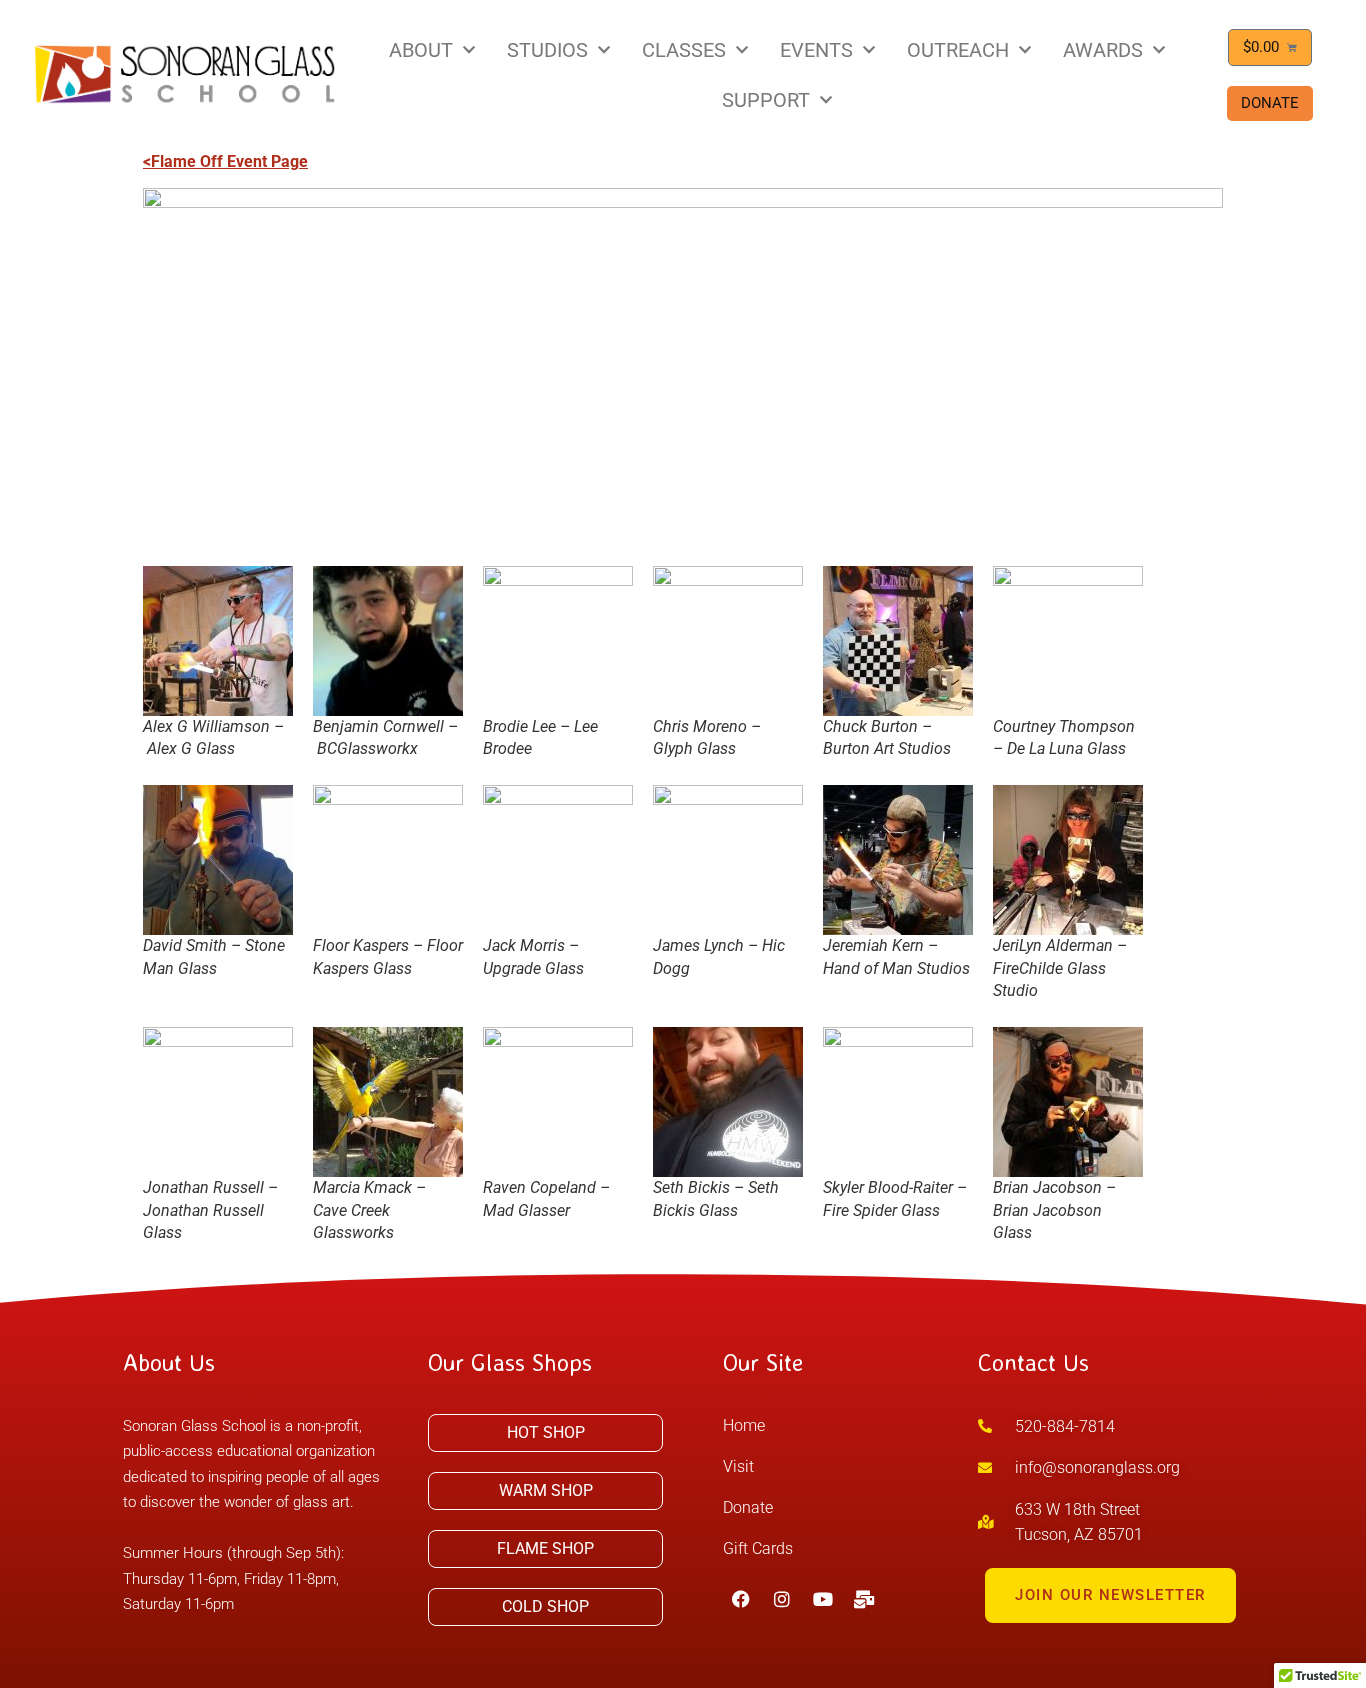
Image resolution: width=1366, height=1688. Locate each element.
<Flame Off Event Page (225, 161)
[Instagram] (782, 1599)
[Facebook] (741, 1599)
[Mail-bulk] (864, 1599)
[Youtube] (823, 1599)
